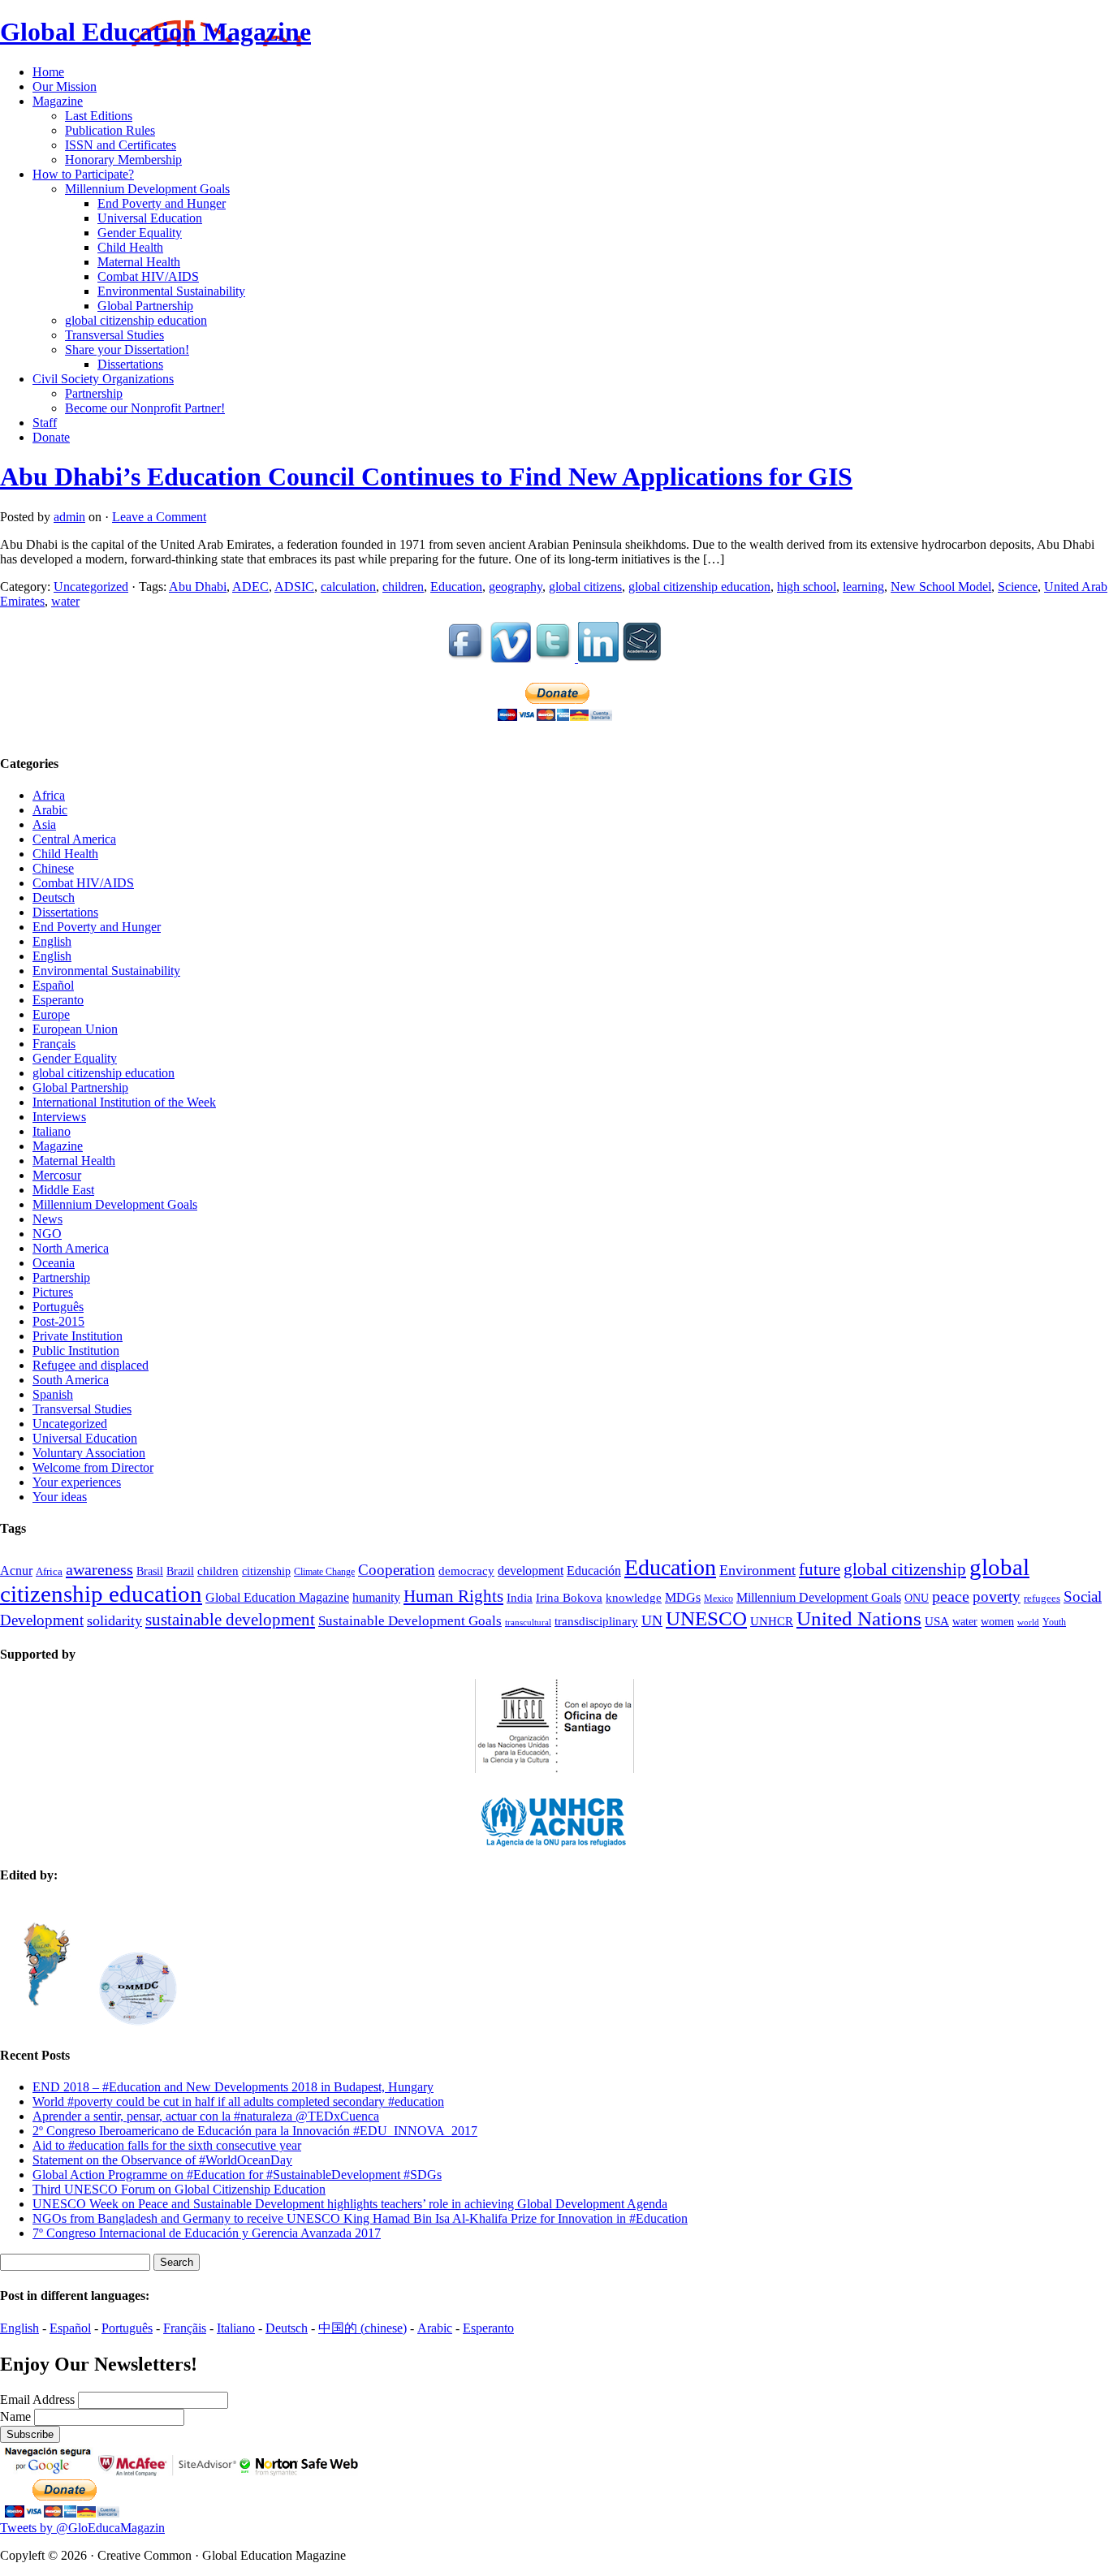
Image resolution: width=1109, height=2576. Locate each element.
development (531, 1571)
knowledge (634, 1598)
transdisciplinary (596, 1621)
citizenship (266, 1571)
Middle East (63, 1190)
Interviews (59, 1117)
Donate (51, 437)
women (997, 1622)
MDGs (683, 1597)
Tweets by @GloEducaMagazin (82, 2528)
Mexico (718, 1599)
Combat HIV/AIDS (148, 276)
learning (863, 587)
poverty (997, 1597)
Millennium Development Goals (147, 189)
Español (53, 985)
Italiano (52, 1131)
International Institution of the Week (124, 1102)
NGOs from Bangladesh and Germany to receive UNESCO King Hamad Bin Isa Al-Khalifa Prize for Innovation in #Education (360, 2218)
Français (54, 1044)
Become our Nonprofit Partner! (145, 408)
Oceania (54, 1263)
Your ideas (60, 1497)
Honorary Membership (123, 160)
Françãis (185, 2328)
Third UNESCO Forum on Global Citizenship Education (179, 2189)
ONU (917, 1598)
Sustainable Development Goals (410, 1620)
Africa (49, 795)
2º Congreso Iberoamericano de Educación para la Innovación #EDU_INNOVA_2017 (255, 2131)
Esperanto (58, 1000)
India (520, 1597)
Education (456, 587)
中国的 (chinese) (362, 2328)
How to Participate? (83, 174)
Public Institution (76, 1351)
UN (652, 1620)
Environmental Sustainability (171, 291)
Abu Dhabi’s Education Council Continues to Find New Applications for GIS (426, 477)
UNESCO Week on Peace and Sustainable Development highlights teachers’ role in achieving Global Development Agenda (350, 2204)
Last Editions (99, 116)
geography (516, 587)
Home (48, 72)
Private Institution (78, 1336)
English (52, 941)
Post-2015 (58, 1321)
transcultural (528, 1622)
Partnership (94, 393)
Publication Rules (110, 130)
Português (58, 1307)
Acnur (16, 1571)
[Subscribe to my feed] (642, 658)
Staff (45, 423)
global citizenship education (136, 320)
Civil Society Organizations (103, 379)
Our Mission (65, 86)
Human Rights (453, 1596)
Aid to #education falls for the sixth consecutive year (167, 2145)
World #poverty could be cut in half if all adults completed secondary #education (238, 2101)
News (47, 1219)
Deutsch (54, 898)
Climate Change (324, 1572)
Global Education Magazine (155, 32)
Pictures (53, 1292)
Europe (51, 1014)
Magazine (58, 101)
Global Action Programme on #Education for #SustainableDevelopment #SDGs (237, 2175)
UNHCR (772, 1621)
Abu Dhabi (198, 587)
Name (17, 2416)
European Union (75, 1029)
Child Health (130, 247)
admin (69, 517)
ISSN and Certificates (121, 145)
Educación (594, 1571)
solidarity (114, 1620)
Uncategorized (91, 587)
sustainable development (230, 1620)
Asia (44, 824)
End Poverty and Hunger (162, 203)
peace (951, 1596)
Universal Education (150, 218)
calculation (348, 587)
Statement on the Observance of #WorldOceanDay (162, 2160)
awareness (99, 1569)
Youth (1054, 1622)
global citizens (585, 587)
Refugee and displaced (91, 1365)
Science (1018, 587)
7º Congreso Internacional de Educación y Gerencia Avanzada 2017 (207, 2233)
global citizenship (905, 1569)
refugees (1042, 1598)
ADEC (250, 587)
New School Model (941, 587)
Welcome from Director (93, 1467)
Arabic (50, 810)
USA (937, 1621)
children (403, 587)
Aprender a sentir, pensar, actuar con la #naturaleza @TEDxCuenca (206, 2116)
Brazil (180, 1571)
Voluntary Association (89, 1453)
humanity (376, 1598)
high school (807, 587)
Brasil (150, 1571)
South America (71, 1380)
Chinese (53, 868)
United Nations (859, 1618)
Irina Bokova (569, 1598)
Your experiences (77, 1482)
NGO (47, 1234)
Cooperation (397, 1570)
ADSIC (294, 587)
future (820, 1569)
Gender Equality (140, 233)
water (65, 601)
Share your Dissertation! (127, 350)
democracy (466, 1571)
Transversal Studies (114, 335)
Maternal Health (139, 262)
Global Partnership (145, 306)
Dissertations (130, 364)
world (1028, 1622)
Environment (757, 1570)
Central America (74, 839)
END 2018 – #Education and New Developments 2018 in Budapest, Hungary (233, 2087)
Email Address (39, 2399)
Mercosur (57, 1175)
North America (71, 1248)
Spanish (53, 1394)
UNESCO (706, 1618)
